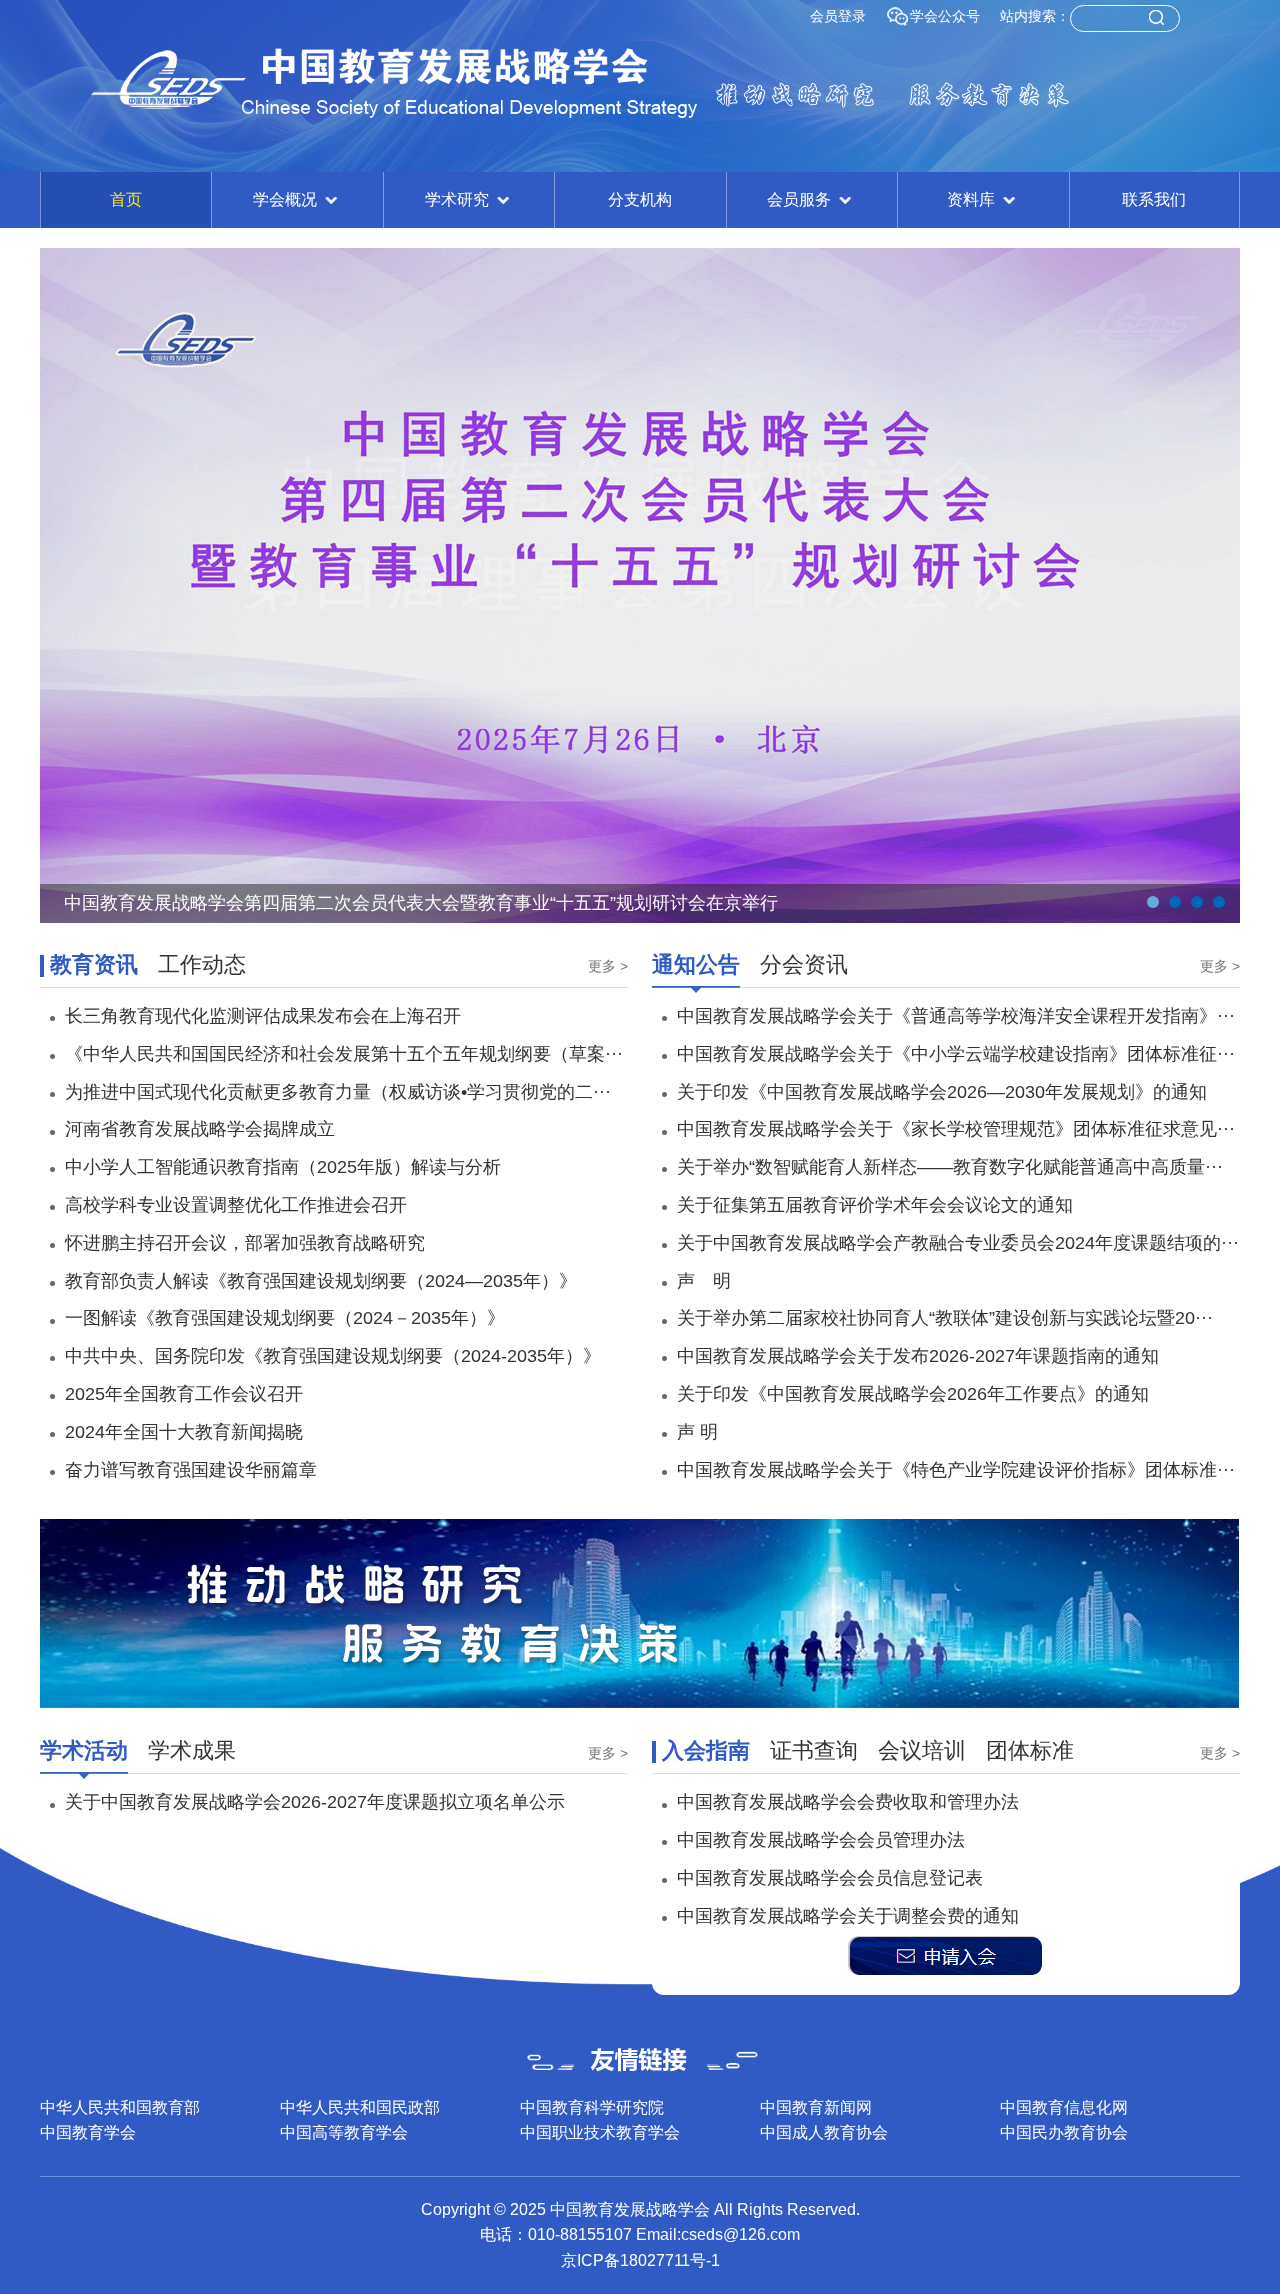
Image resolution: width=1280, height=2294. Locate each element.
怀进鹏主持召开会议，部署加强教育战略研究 (245, 1243)
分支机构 (640, 199)
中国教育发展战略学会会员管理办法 (821, 1840)
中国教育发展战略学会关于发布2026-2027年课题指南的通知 (918, 1356)
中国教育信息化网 (1064, 2107)
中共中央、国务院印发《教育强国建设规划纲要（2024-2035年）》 (333, 1356)
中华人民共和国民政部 (360, 2107)
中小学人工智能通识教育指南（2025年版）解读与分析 (283, 1167)
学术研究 (459, 199)
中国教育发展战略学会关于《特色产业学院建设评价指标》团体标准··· (956, 1470)
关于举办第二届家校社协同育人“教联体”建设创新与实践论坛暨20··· (945, 1318)
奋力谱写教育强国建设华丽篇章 (191, 1470)
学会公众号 (945, 16)
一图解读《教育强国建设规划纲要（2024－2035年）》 (285, 1318)
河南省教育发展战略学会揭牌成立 (200, 1129)
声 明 (704, 1281)
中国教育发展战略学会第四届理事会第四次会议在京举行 (289, 903)
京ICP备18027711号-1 (640, 2260)
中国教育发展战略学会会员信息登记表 (830, 1878)
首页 (126, 199)
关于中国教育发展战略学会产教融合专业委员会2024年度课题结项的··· (958, 1243)
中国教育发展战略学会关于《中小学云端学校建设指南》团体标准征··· (956, 1054)
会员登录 (838, 16)
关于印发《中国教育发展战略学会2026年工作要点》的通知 (913, 1394)
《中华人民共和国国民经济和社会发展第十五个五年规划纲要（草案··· (344, 1054)
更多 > (608, 966)
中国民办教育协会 (1064, 2132)
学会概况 (287, 199)
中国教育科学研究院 (592, 2107)
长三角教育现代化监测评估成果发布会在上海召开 (263, 1016)
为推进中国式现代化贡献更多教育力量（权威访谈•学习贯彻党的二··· (338, 1092)
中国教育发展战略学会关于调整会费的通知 (848, 1916)
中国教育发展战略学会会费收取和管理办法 (848, 1802)
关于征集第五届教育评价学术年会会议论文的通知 (875, 1205)
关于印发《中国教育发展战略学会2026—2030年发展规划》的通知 (942, 1092)
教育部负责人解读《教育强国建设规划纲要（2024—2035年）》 (321, 1281)
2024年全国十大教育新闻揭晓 (184, 1432)
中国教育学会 (88, 2132)
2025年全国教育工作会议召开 (184, 1394)
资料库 (973, 199)
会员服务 (801, 199)
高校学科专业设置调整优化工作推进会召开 (236, 1205)
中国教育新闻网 (816, 2107)
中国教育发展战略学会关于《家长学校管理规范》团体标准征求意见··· (956, 1129)
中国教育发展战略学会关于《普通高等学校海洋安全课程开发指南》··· (956, 1016)
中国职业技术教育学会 (600, 2132)
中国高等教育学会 (344, 2132)
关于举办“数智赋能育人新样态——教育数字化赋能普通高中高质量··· (950, 1167)
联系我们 (1154, 199)
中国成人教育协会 (824, 2132)
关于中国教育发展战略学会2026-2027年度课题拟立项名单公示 (315, 1802)
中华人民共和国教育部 (120, 2107)
